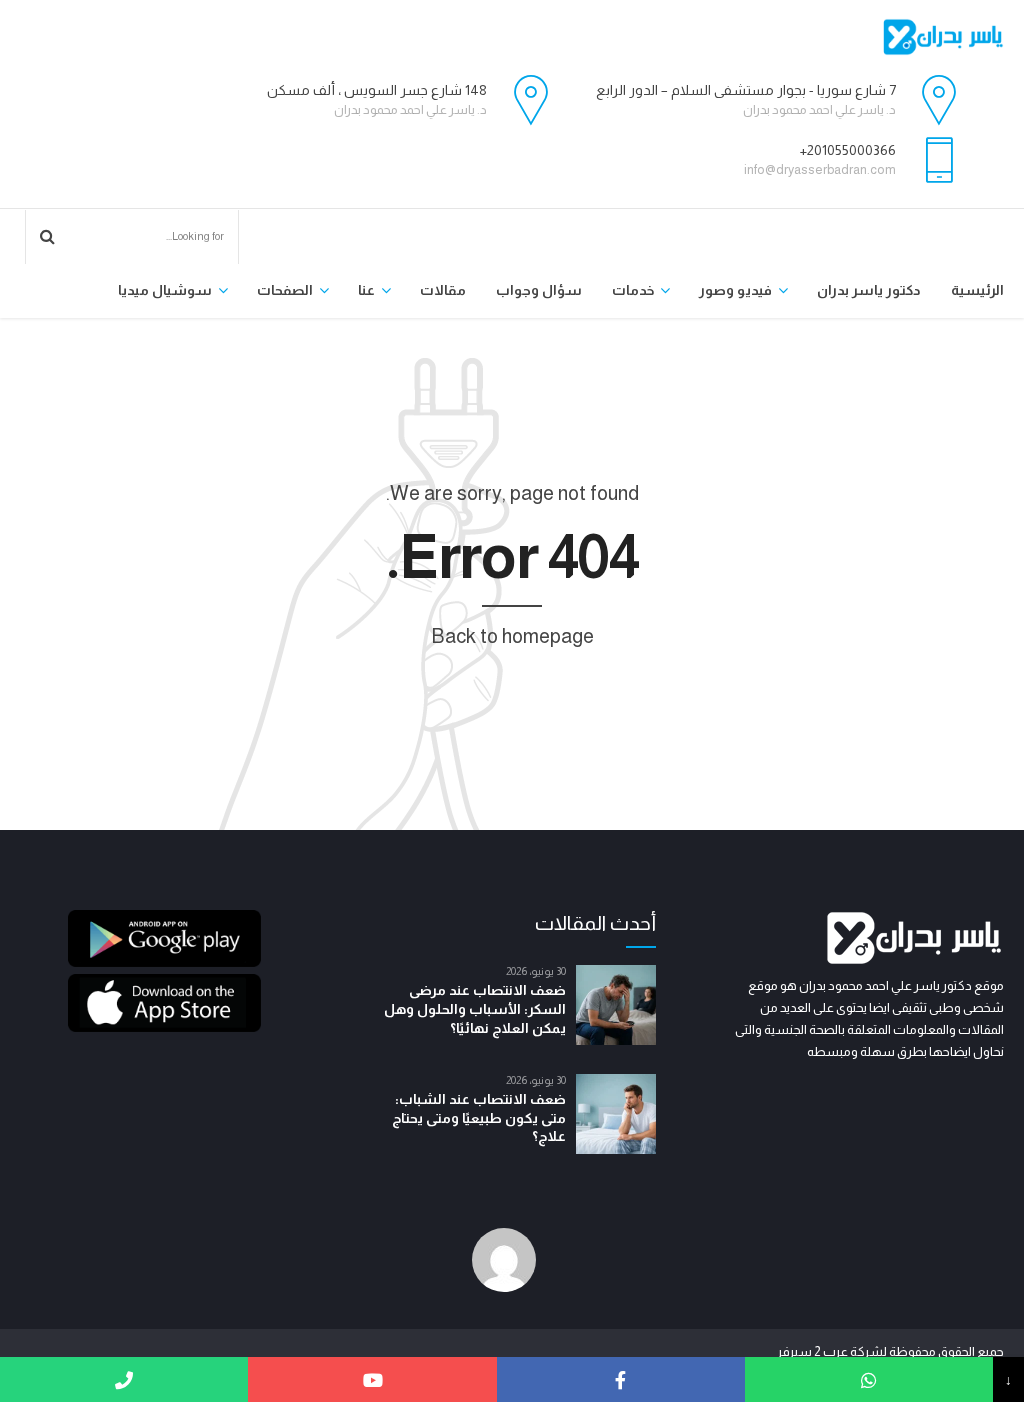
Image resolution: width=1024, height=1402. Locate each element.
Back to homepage (512, 636)
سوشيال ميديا (165, 290)
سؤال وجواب (539, 290)
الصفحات (285, 290)
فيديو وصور (735, 290)
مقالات (443, 290)
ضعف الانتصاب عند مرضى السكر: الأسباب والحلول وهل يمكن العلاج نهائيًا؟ (475, 1009)
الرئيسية (977, 290)
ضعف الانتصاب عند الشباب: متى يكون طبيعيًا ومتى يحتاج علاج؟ (479, 1118)
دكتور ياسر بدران (869, 290)
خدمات (633, 290)
